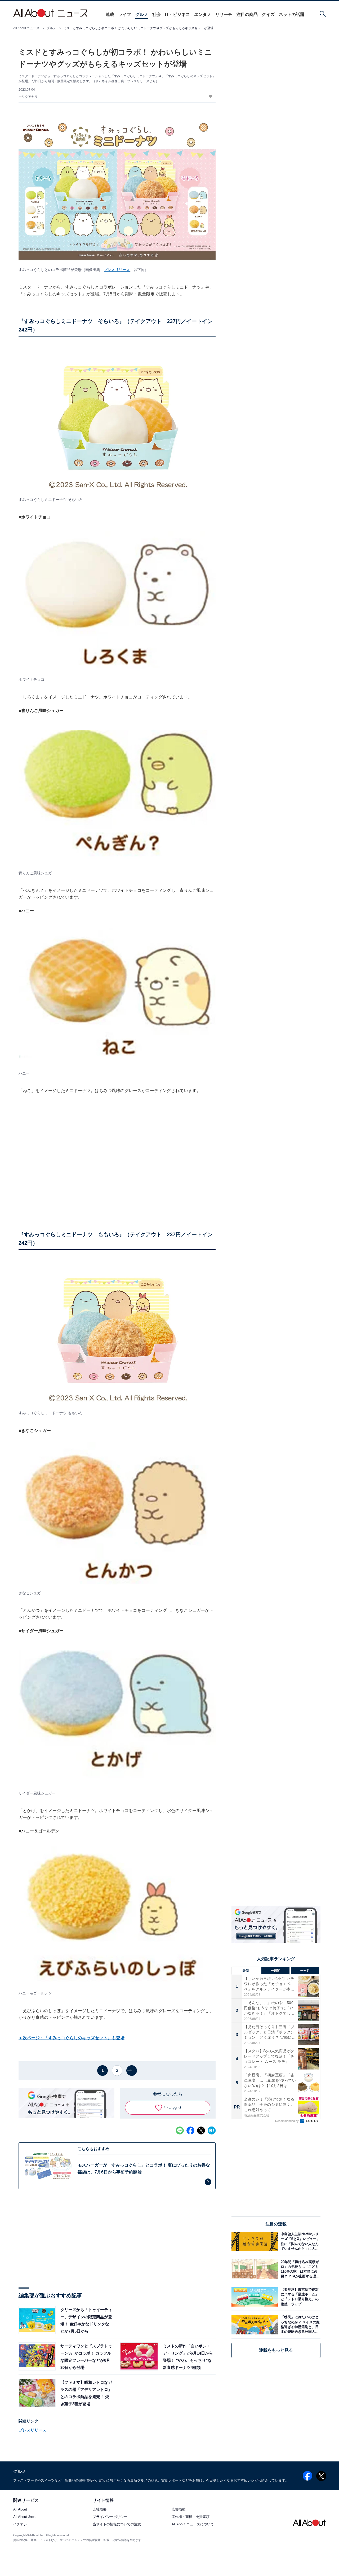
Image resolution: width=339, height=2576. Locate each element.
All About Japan (25, 2517)
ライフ (125, 14)
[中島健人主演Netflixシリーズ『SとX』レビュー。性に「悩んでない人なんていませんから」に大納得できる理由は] (299, 2241)
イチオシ (20, 2524)
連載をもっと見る (276, 2350)
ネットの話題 (292, 14)
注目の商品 (247, 14)
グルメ (142, 14)
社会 (157, 14)
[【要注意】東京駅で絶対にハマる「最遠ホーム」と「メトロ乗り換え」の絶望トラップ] (299, 2297)
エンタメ (203, 14)
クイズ (268, 14)
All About (20, 2510)
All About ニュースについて (193, 2524)
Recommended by (287, 2121)
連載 (110, 14)
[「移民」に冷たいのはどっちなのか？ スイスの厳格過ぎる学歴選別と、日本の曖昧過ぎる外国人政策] (299, 2324)
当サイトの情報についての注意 (117, 2524)
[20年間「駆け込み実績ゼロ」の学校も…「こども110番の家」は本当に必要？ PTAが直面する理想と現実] (299, 2269)
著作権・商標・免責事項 (191, 2517)
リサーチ (224, 14)
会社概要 (100, 2510)
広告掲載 (179, 2510)
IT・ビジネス (177, 14)
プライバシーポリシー (110, 2517)
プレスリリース (117, 270)
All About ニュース (26, 28)
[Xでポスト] (201, 2130)
